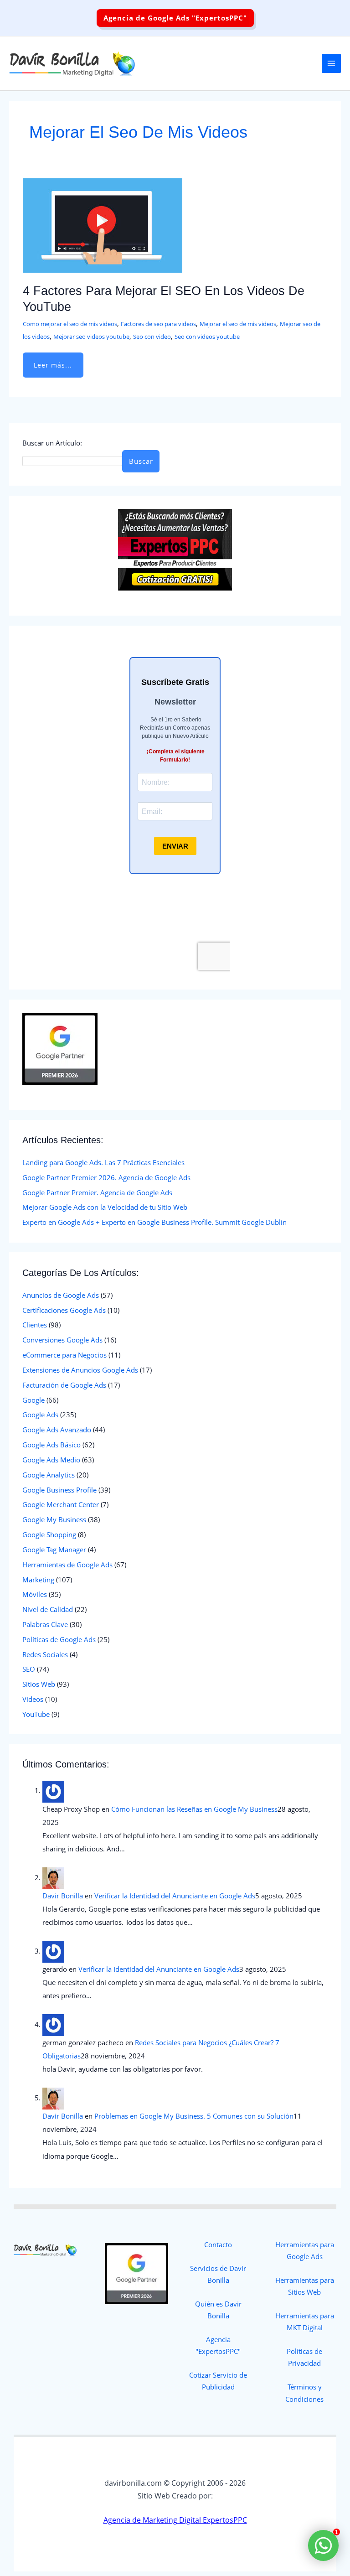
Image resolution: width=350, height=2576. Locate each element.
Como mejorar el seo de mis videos (70, 324)
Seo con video (152, 337)
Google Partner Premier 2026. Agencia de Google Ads (106, 1177)
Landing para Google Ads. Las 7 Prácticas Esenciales (103, 1162)
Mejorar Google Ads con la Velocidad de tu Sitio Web (105, 1207)
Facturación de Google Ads (64, 1385)
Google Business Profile (59, 1490)
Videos (33, 1699)
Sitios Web (39, 1684)
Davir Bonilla (63, 1896)
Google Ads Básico (51, 1445)
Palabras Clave (45, 1624)
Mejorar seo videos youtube (91, 337)
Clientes (35, 1325)
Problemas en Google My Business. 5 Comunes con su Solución (194, 2116)
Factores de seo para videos (158, 324)
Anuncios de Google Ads (61, 1295)
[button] (175, 18)
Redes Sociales (45, 1654)
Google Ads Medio (51, 1460)
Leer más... (53, 361)
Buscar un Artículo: (52, 443)
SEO (29, 1669)
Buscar (141, 461)
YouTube (36, 1714)
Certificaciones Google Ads (64, 1310)
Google (33, 1400)
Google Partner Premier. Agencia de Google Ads (97, 1192)
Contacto (218, 2244)
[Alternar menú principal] (331, 63)
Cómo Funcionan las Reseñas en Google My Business (194, 1809)
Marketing (38, 1580)
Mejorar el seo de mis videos (238, 324)
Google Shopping (49, 1534)
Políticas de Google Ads (59, 1639)
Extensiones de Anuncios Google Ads (80, 1370)
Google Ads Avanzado (57, 1430)
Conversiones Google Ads (62, 1340)
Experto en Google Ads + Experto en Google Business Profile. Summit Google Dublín (154, 1222)
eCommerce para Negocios (64, 1355)
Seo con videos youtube (207, 337)
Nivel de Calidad (48, 1609)
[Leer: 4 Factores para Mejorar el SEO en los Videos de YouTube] (103, 224)
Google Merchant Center (61, 1504)
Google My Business (54, 1519)
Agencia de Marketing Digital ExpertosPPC (175, 2520)
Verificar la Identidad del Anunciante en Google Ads (175, 1896)
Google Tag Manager (54, 1550)
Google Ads (40, 1415)
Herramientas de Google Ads (67, 1565)
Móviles (35, 1594)
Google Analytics (49, 1475)
